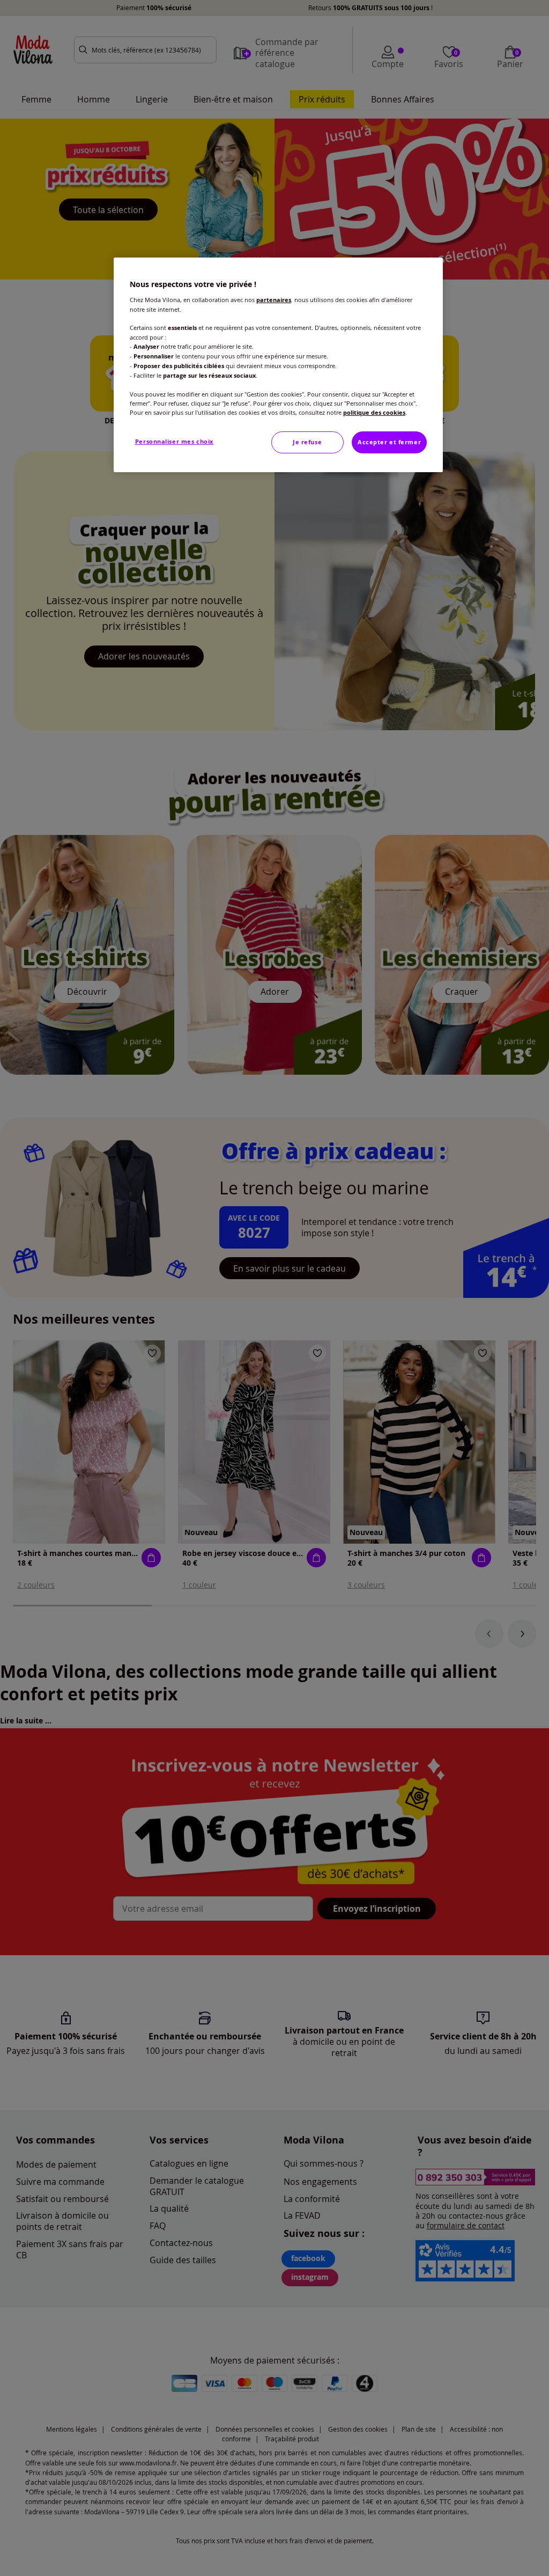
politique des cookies (374, 413)
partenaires (274, 300)
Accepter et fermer (389, 442)
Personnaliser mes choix (174, 442)
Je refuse (307, 442)
